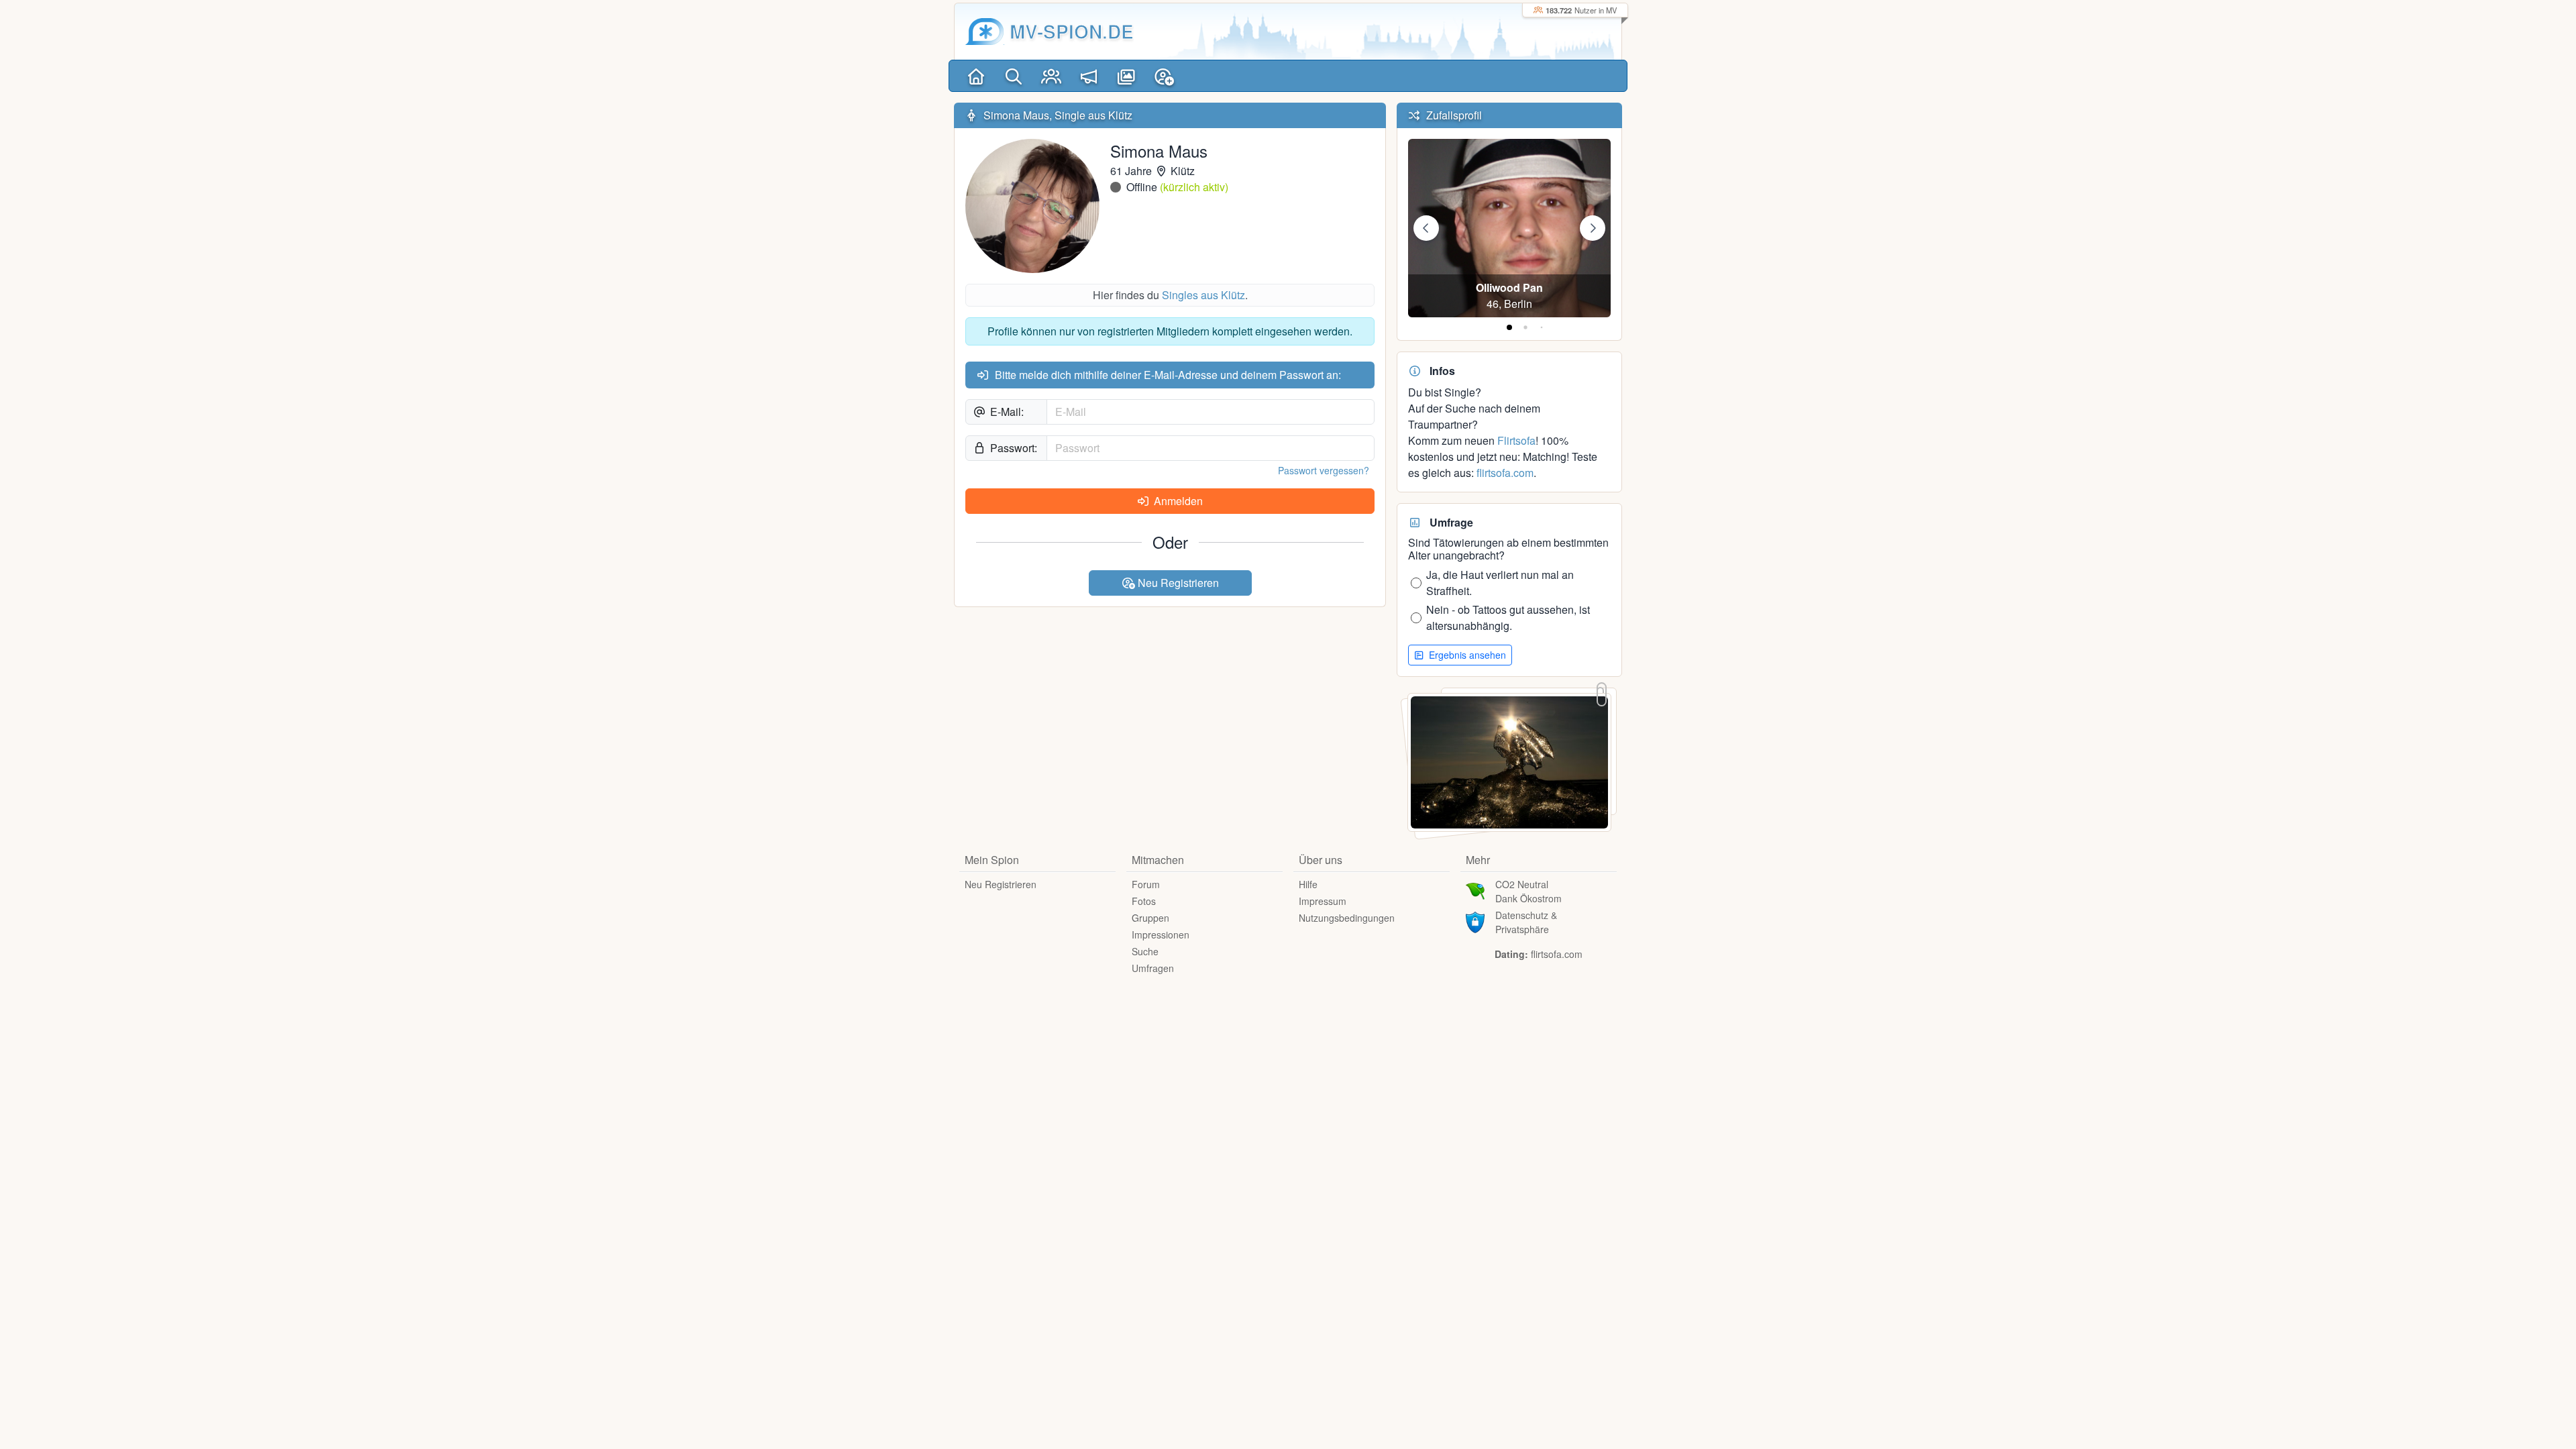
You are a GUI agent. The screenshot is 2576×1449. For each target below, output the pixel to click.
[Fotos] (1126, 76)
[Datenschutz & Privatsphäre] (1475, 920)
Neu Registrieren (1177, 583)
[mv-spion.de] (985, 32)
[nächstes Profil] (1593, 228)
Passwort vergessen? (1324, 470)
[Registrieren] (1164, 76)
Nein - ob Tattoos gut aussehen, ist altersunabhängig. (1508, 618)
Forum (1146, 884)
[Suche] (1014, 76)
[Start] (976, 76)
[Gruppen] (1051, 76)
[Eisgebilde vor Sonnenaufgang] (1509, 761)
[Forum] (1089, 76)
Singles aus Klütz (1203, 295)
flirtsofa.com (1505, 473)
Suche (1145, 951)
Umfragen (1153, 968)
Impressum (1323, 901)
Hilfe (1308, 884)
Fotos (1144, 901)
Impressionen (1161, 934)
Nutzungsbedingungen (1347, 918)
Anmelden (1177, 501)
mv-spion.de (1072, 31)
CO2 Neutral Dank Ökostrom (1528, 891)
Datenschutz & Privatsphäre (1526, 922)
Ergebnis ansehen (1466, 655)
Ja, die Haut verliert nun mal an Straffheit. (1500, 583)
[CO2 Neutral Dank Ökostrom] (1475, 890)
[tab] (1509, 327)
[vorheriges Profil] (1426, 228)
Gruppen (1150, 918)
